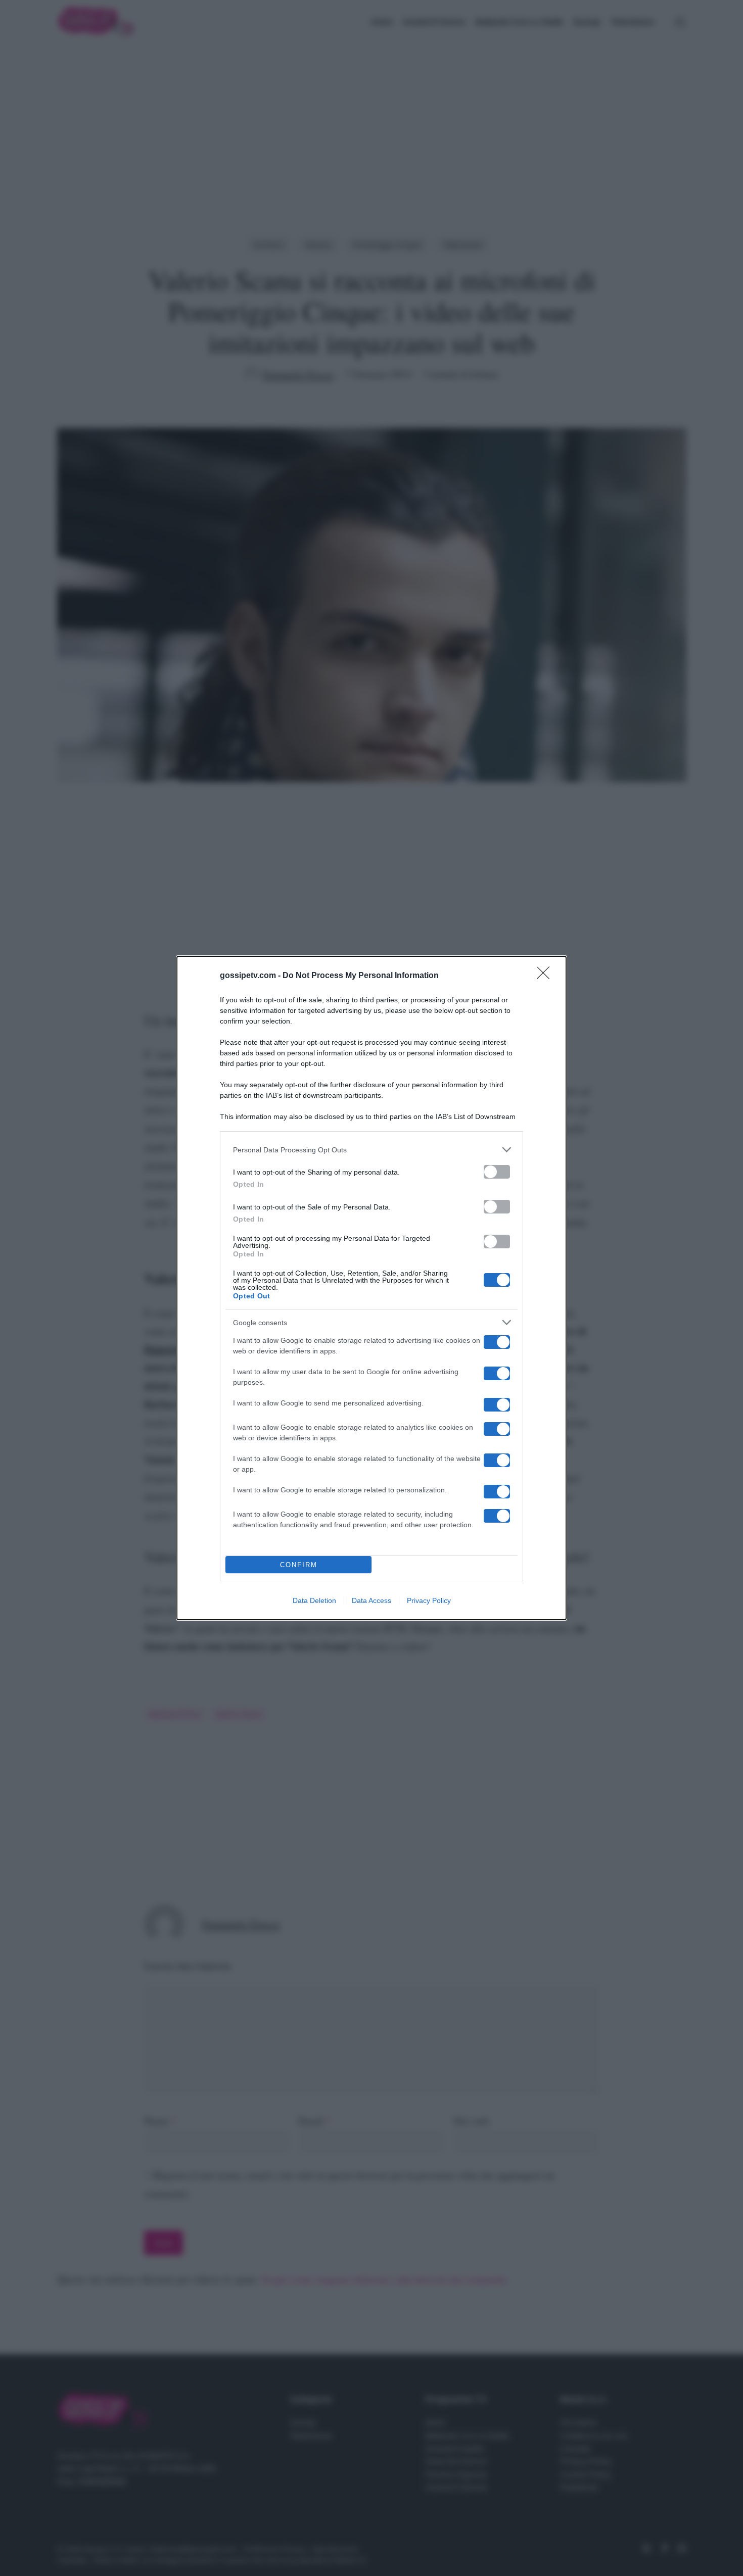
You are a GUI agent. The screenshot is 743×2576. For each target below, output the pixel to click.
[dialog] (371, 1288)
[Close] (546, 976)
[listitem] (371, 1150)
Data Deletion (314, 1600)
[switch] (497, 1172)
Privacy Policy (429, 1600)
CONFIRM (299, 1565)
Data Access (371, 1600)
